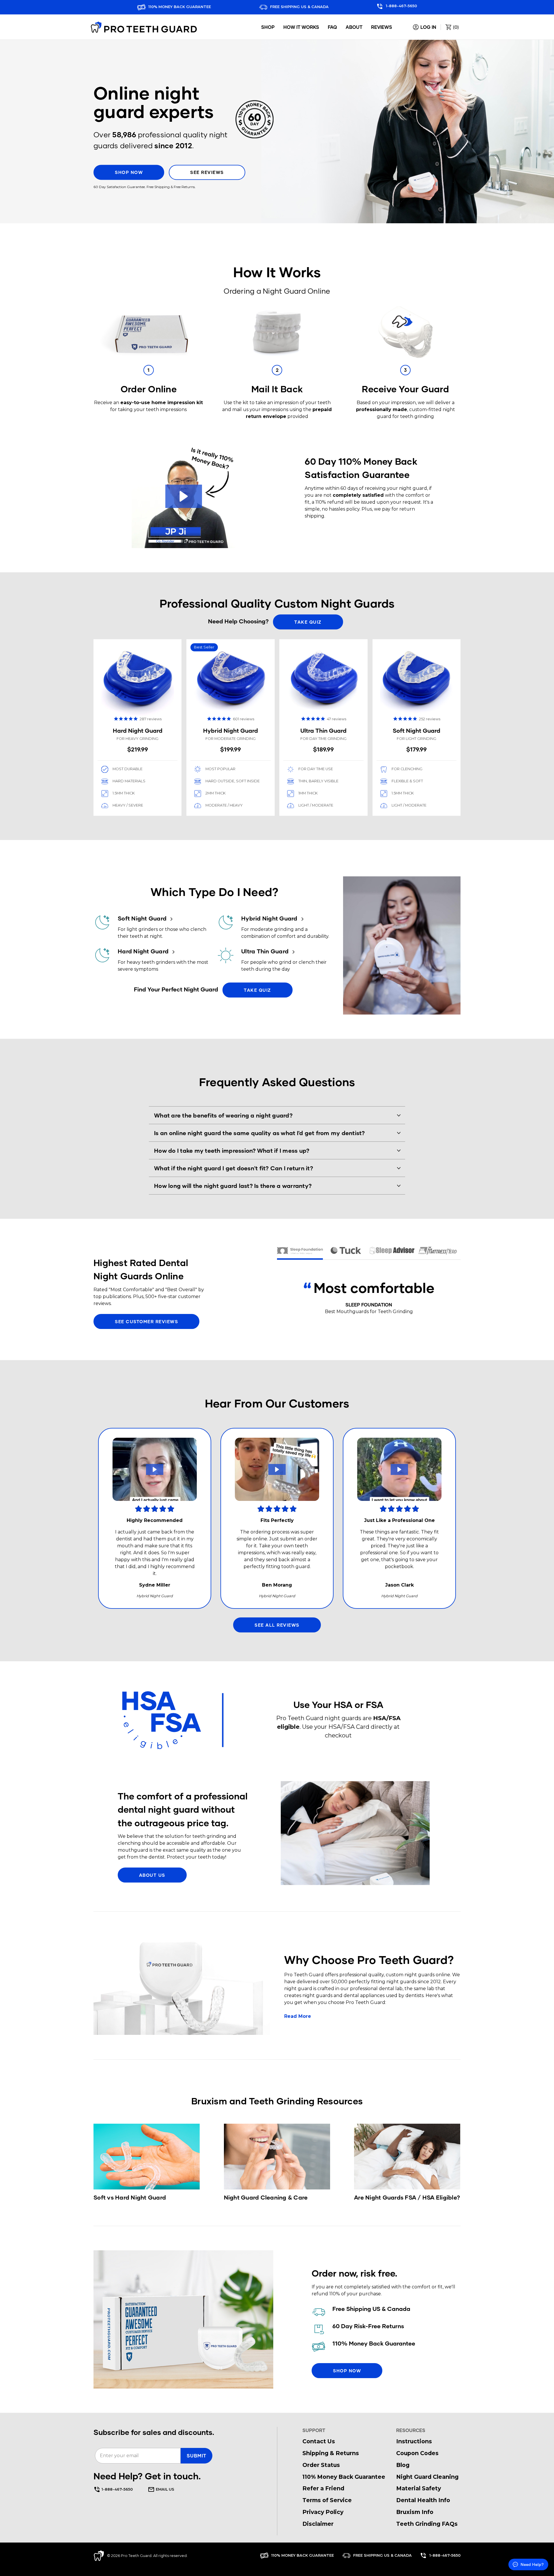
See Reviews (207, 173)
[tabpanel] (230, 727)
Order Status (321, 2465)
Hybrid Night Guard (270, 918)
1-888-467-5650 (401, 6)
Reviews (382, 27)
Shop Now (129, 173)
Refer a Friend (323, 2488)
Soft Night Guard (143, 918)
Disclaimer (318, 2524)
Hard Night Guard (144, 951)
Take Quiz (308, 622)
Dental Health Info (423, 2500)
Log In (428, 27)
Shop (268, 27)
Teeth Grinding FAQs (427, 2524)
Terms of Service (327, 2500)
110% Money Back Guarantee (179, 7)
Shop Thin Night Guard (323, 727)
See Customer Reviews (146, 1321)
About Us (152, 1875)
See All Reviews (277, 1625)
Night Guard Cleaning (427, 2477)
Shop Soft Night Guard (417, 727)
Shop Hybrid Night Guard (230, 727)
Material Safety (419, 2488)
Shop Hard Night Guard (137, 727)
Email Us (164, 2489)
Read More (298, 2016)
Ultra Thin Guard (266, 951)
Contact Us (319, 2441)
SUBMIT (196, 2456)
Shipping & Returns (331, 2453)
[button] (184, 496)
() (455, 27)
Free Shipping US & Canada (299, 7)
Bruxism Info (415, 2512)
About (354, 27)
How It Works (301, 27)
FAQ (332, 27)
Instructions (414, 2441)
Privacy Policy (323, 2512)
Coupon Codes (417, 2453)
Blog (403, 2465)
